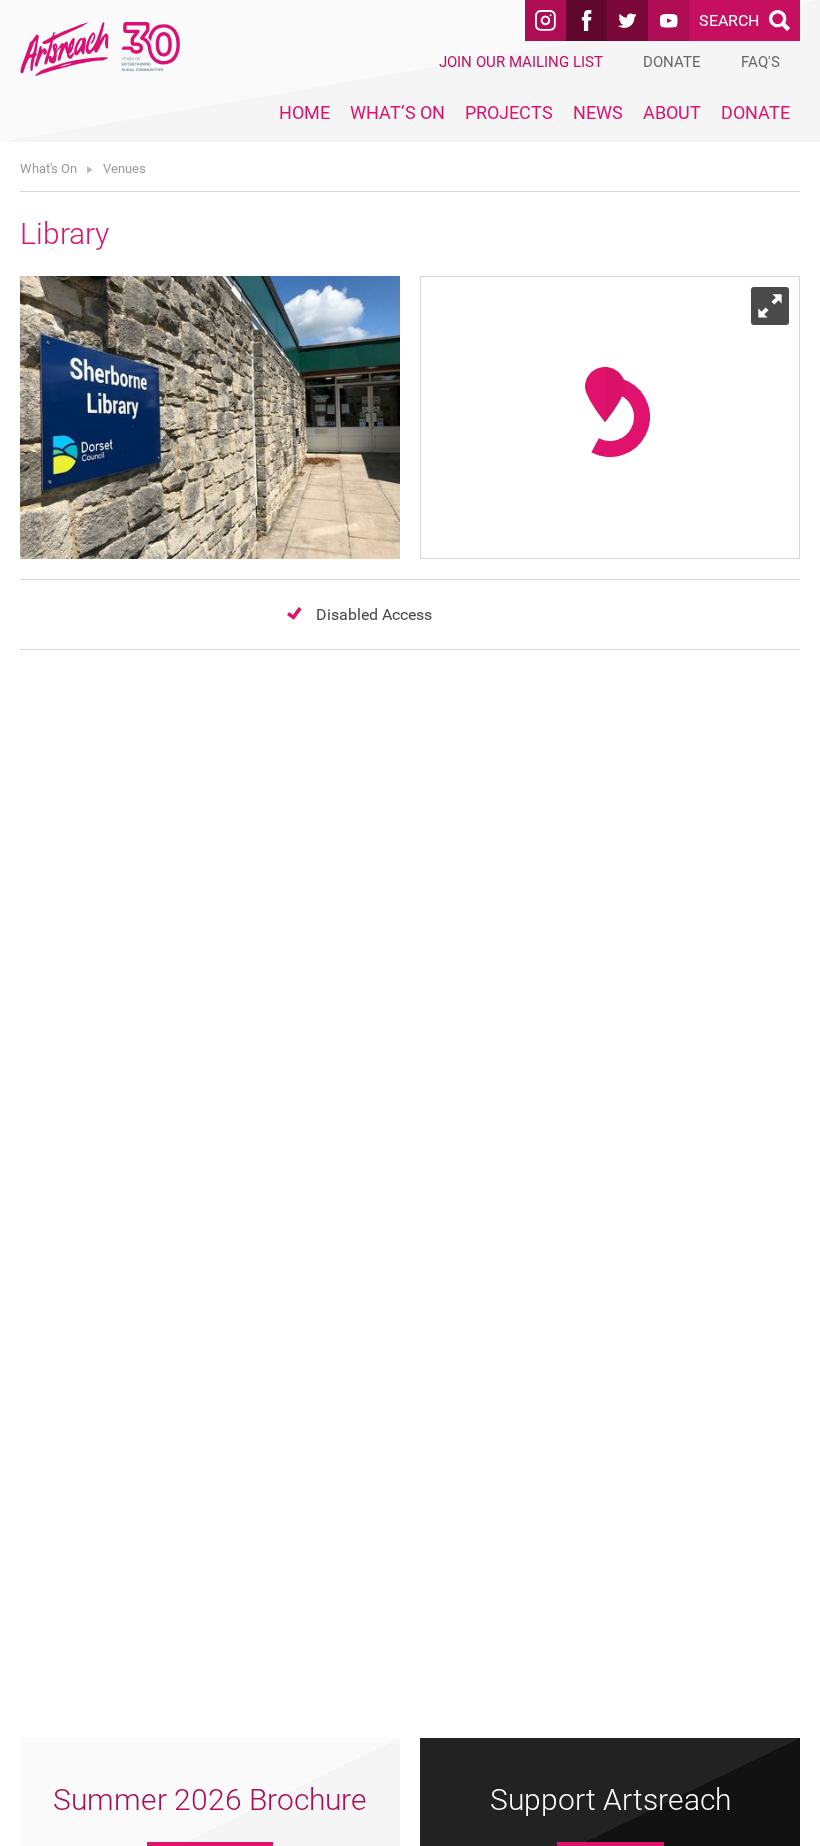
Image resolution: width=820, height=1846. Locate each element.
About (672, 112)
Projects (509, 112)
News (598, 112)
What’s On (397, 112)
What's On (48, 168)
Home (304, 112)
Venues (124, 168)
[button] (605, 394)
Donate (755, 112)
